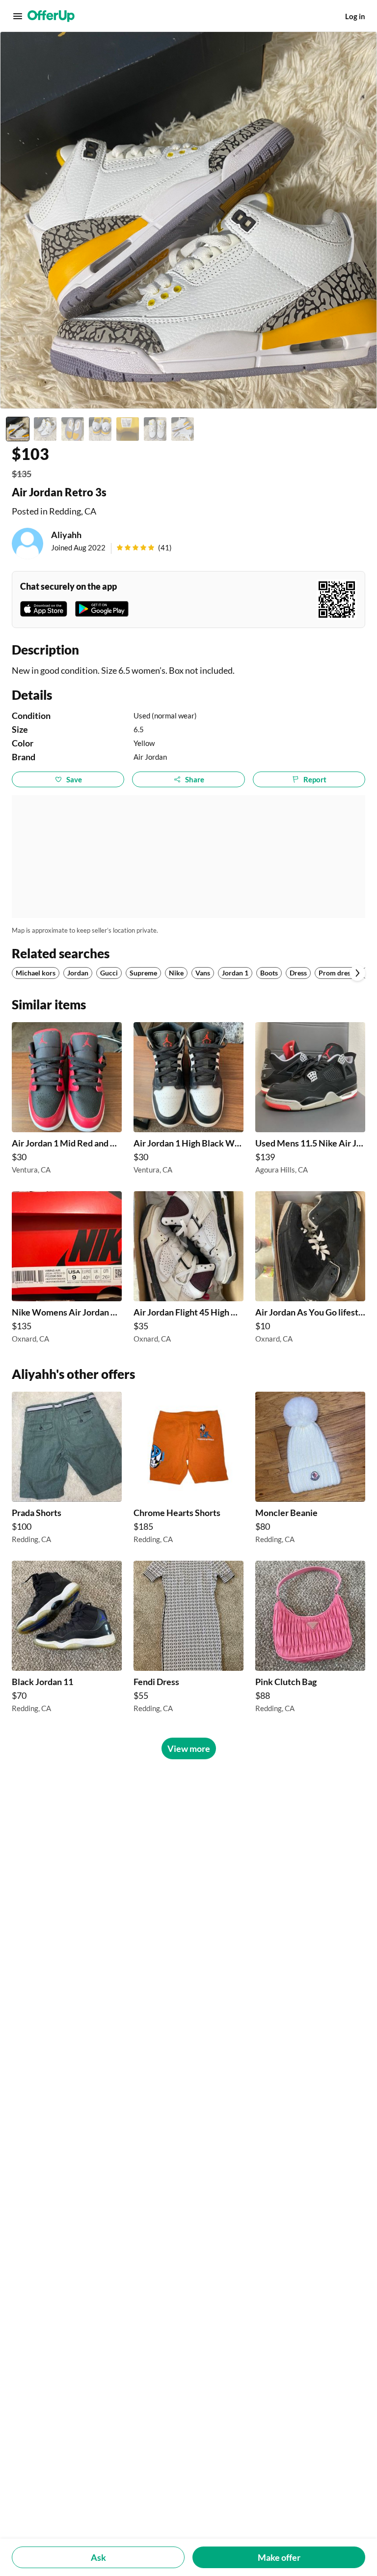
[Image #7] (183, 429)
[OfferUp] (51, 16)
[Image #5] (128, 429)
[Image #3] (73, 429)
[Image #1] (18, 429)
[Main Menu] (18, 16)
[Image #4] (100, 429)
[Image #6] (155, 429)
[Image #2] (45, 429)
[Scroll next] (357, 973)
